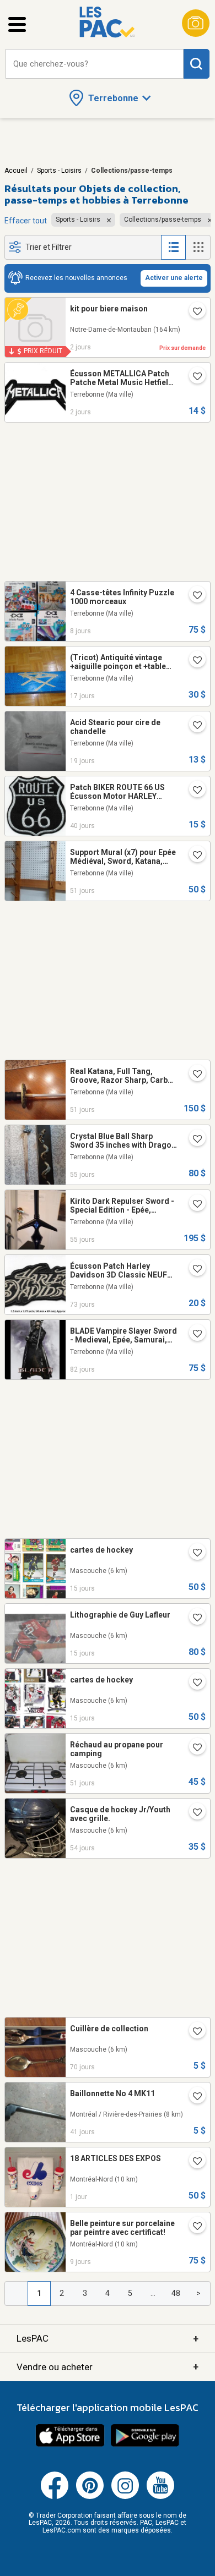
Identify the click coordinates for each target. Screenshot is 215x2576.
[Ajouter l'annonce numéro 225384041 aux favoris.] (193, 1619)
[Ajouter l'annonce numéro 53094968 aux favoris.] (193, 791)
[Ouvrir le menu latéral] (17, 24)
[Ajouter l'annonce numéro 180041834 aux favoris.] (193, 377)
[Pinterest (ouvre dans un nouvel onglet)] (90, 2497)
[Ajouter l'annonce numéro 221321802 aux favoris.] (193, 2097)
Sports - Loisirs (59, 171)
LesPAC (108, 2339)
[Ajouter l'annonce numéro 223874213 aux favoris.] (193, 1749)
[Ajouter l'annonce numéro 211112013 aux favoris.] (193, 1205)
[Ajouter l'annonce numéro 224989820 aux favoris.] (193, 313)
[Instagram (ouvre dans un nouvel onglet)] (125, 2497)
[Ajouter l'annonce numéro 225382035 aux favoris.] (193, 1554)
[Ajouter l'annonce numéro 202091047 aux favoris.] (193, 1335)
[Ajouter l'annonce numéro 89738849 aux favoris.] (193, 2032)
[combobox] (95, 64)
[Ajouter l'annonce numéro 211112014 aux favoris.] (193, 856)
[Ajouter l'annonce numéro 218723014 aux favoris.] (193, 726)
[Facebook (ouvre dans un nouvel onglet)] (55, 2497)
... (153, 2293)
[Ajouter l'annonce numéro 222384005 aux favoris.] (193, 596)
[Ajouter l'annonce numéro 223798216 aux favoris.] (193, 1813)
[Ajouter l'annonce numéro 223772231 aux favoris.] (193, 1075)
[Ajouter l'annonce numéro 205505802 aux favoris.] (193, 2227)
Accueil (16, 171)
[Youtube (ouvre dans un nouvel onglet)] (160, 2497)
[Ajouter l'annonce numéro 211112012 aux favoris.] (193, 1140)
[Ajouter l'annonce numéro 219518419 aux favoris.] (193, 2162)
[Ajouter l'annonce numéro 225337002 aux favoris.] (193, 661)
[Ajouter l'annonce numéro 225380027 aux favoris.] (193, 1684)
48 (176, 2293)
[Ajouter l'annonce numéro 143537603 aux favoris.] (193, 1270)
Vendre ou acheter (108, 2367)
